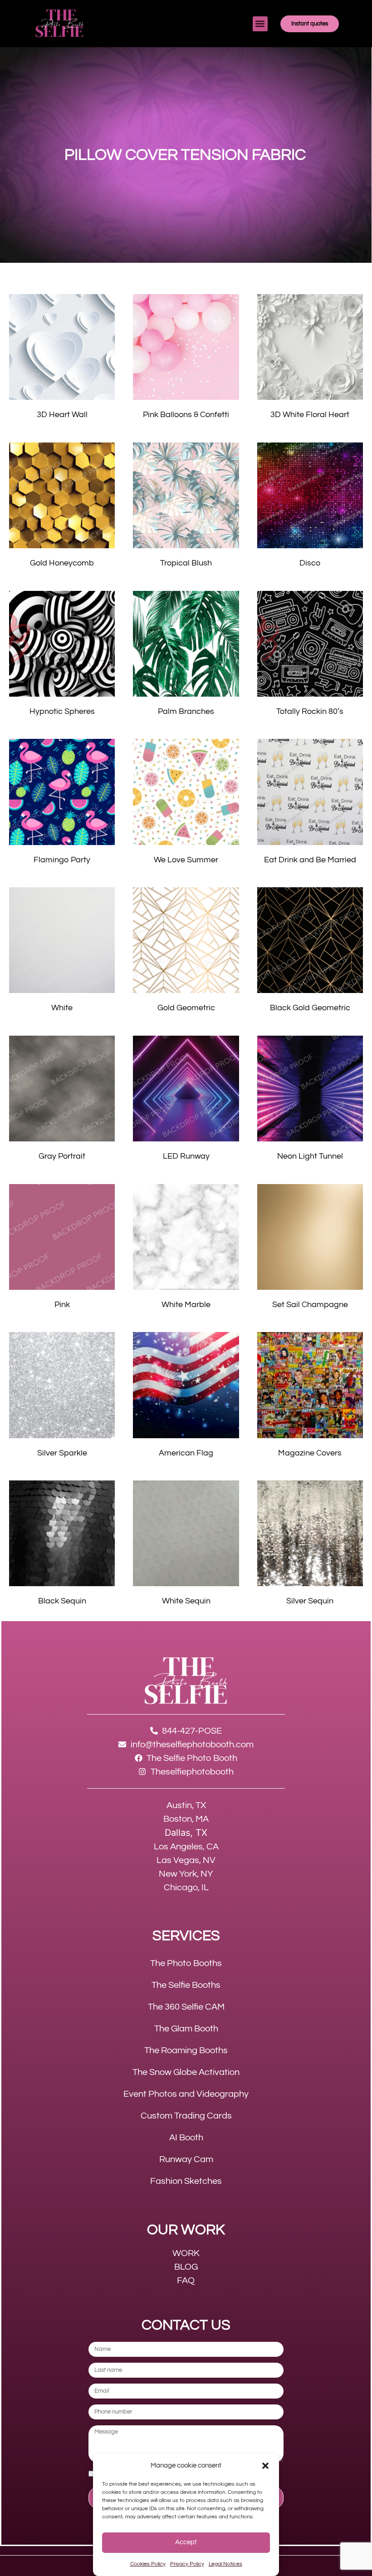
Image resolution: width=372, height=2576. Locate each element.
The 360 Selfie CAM (186, 2007)
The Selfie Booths (186, 1985)
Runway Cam (186, 2159)
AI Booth (186, 2138)
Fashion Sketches (186, 2181)
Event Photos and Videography (186, 2094)
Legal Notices (225, 2564)
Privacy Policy (187, 2564)
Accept (186, 2542)
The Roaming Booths (186, 2050)
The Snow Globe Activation (186, 2072)
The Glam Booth (186, 2029)
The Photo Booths (186, 1963)
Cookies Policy (148, 2564)
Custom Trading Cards (186, 2116)
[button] (265, 2466)
